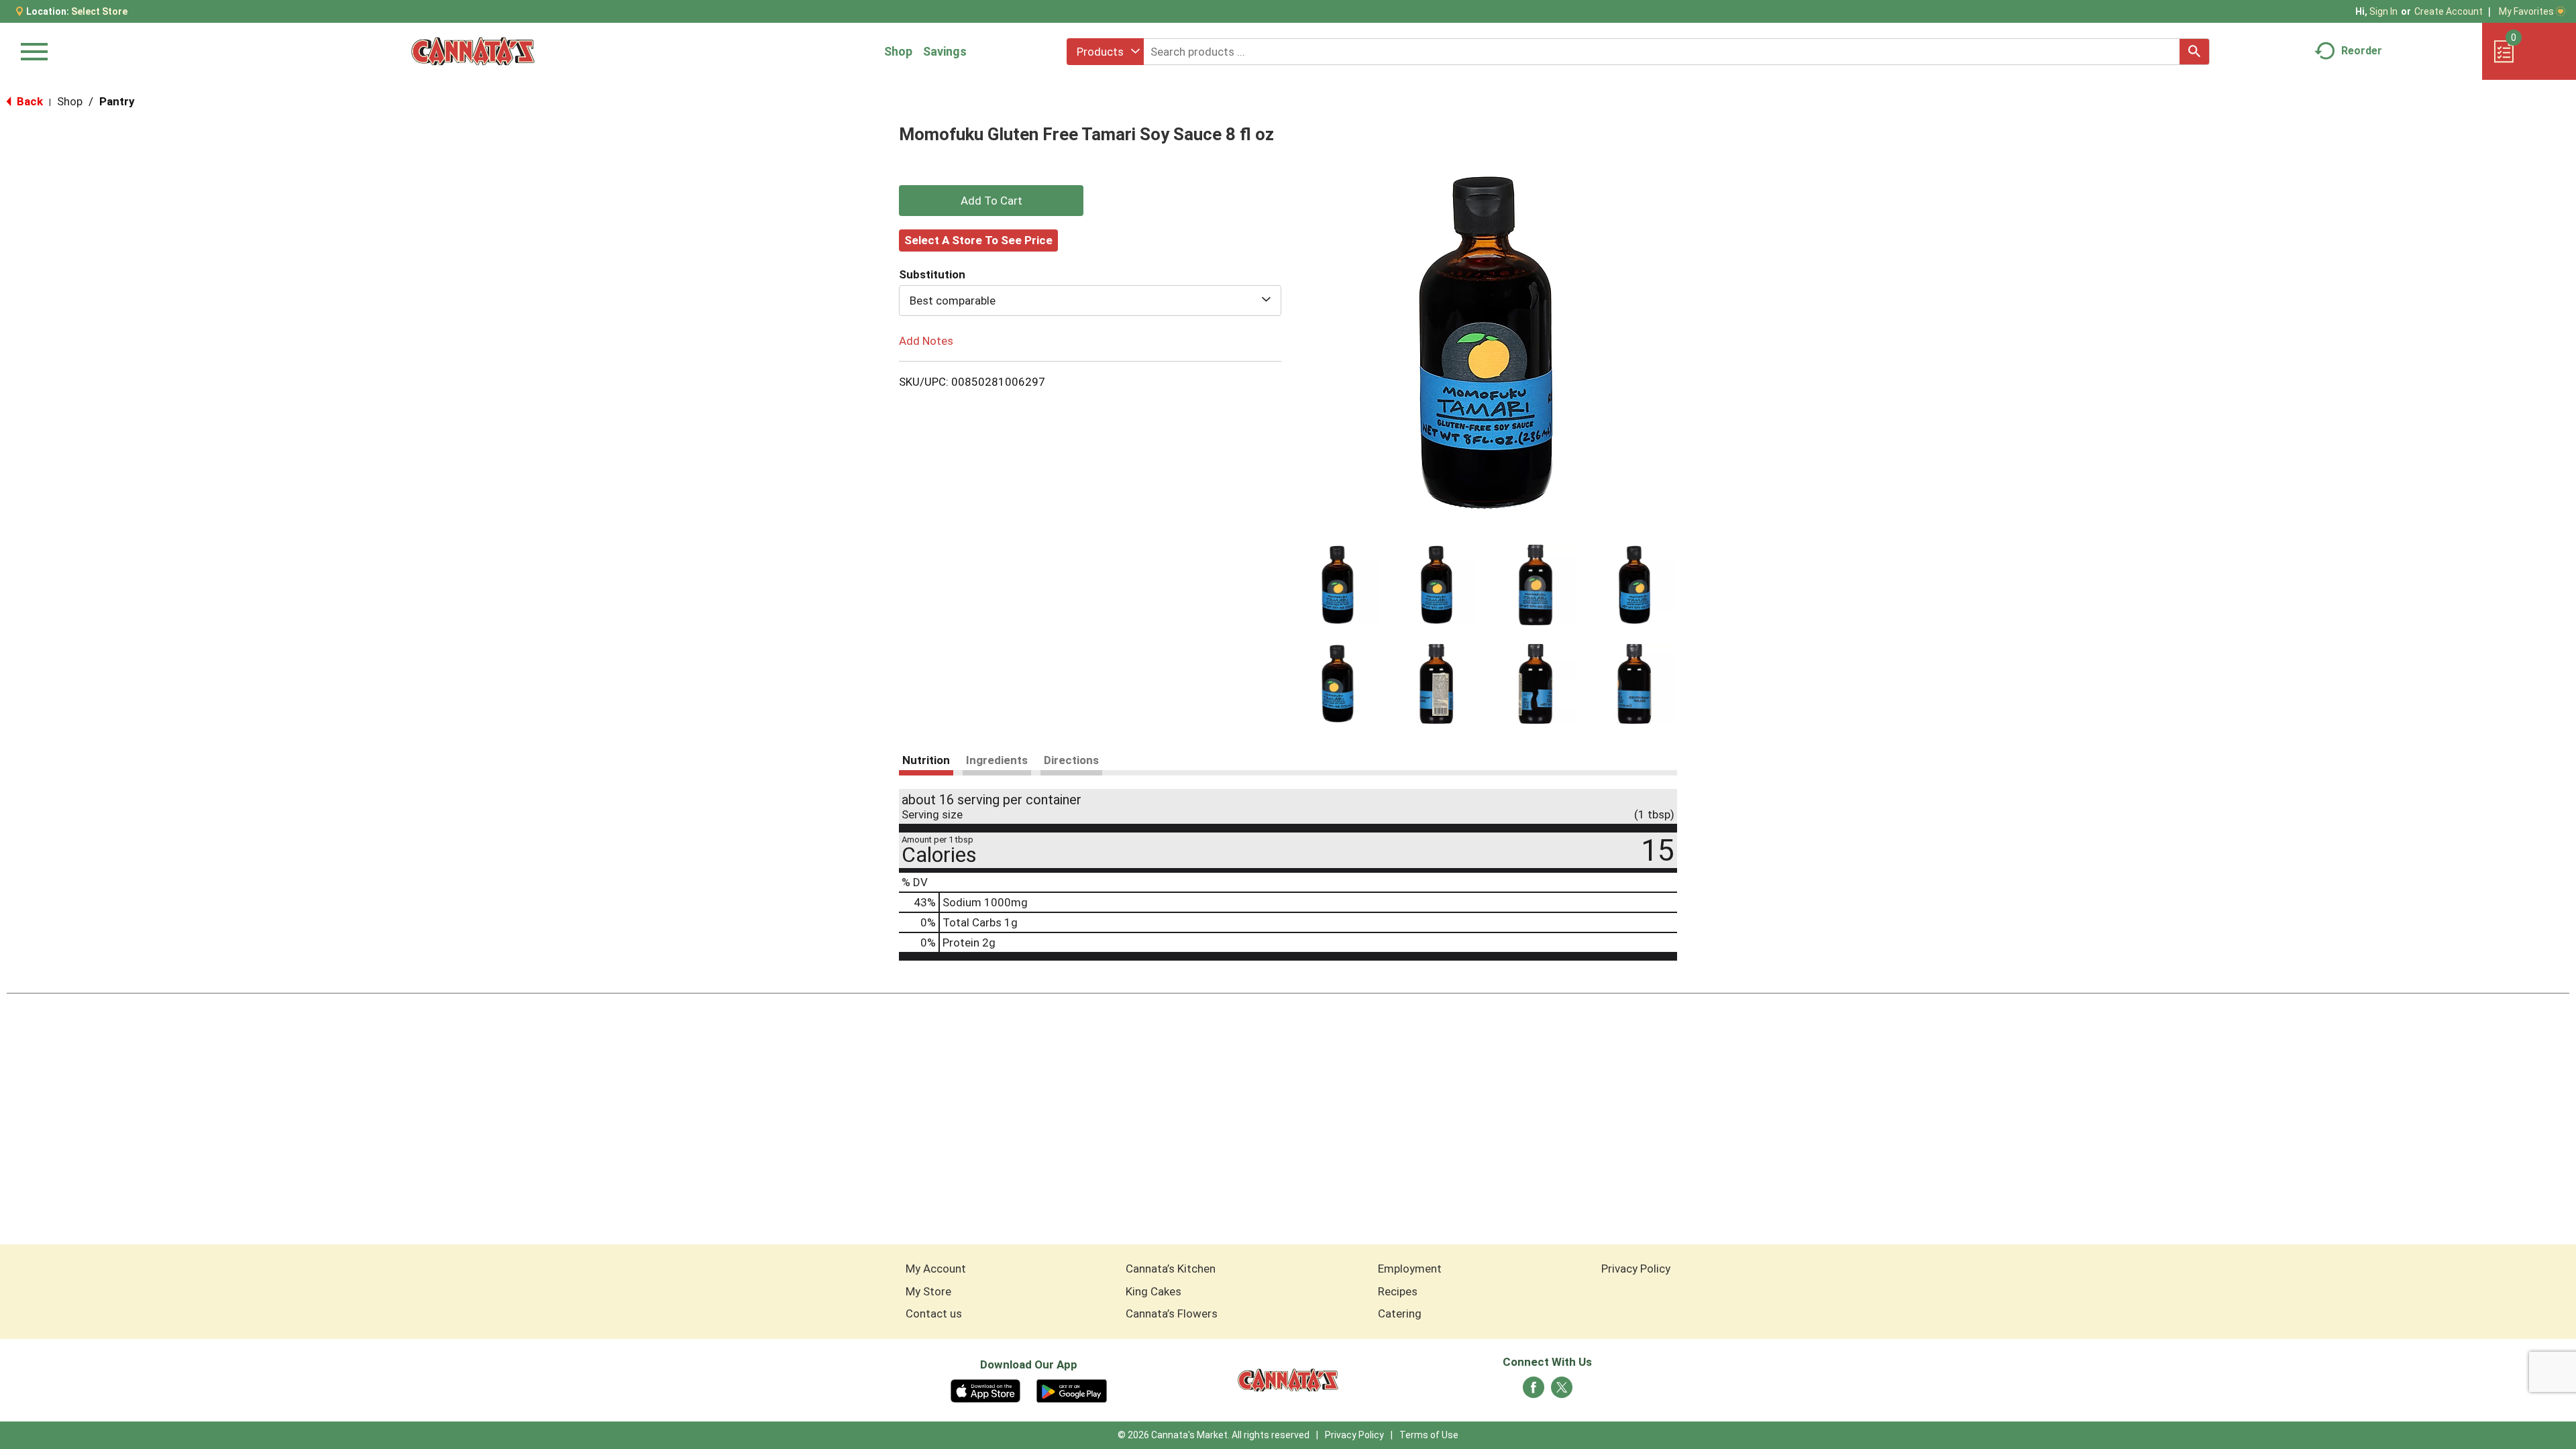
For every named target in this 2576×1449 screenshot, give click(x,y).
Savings (945, 51)
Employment (1410, 1269)
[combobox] (1105, 52)
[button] (1338, 585)
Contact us (934, 1313)
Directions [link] (1071, 760)
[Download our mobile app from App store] (986, 1390)
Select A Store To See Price (978, 240)
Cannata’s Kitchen (1171, 1269)
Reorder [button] (2362, 51)
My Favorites (2526, 11)
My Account (936, 1269)
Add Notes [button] (926, 341)
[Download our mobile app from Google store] (1072, 1390)
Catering (1400, 1313)
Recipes (1398, 1291)
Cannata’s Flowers (1172, 1313)
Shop (898, 51)
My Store (928, 1291)
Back (29, 101)
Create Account (2449, 11)
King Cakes (1153, 1291)
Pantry (117, 101)
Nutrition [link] (926, 760)
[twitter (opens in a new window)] (1562, 1391)
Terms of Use (1429, 1435)
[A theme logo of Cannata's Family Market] (473, 51)
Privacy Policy (1636, 1269)
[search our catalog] (2194, 52)
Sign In (2383, 11)
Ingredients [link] (997, 760)
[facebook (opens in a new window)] (1534, 1391)
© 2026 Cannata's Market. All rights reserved (1214, 1435)
